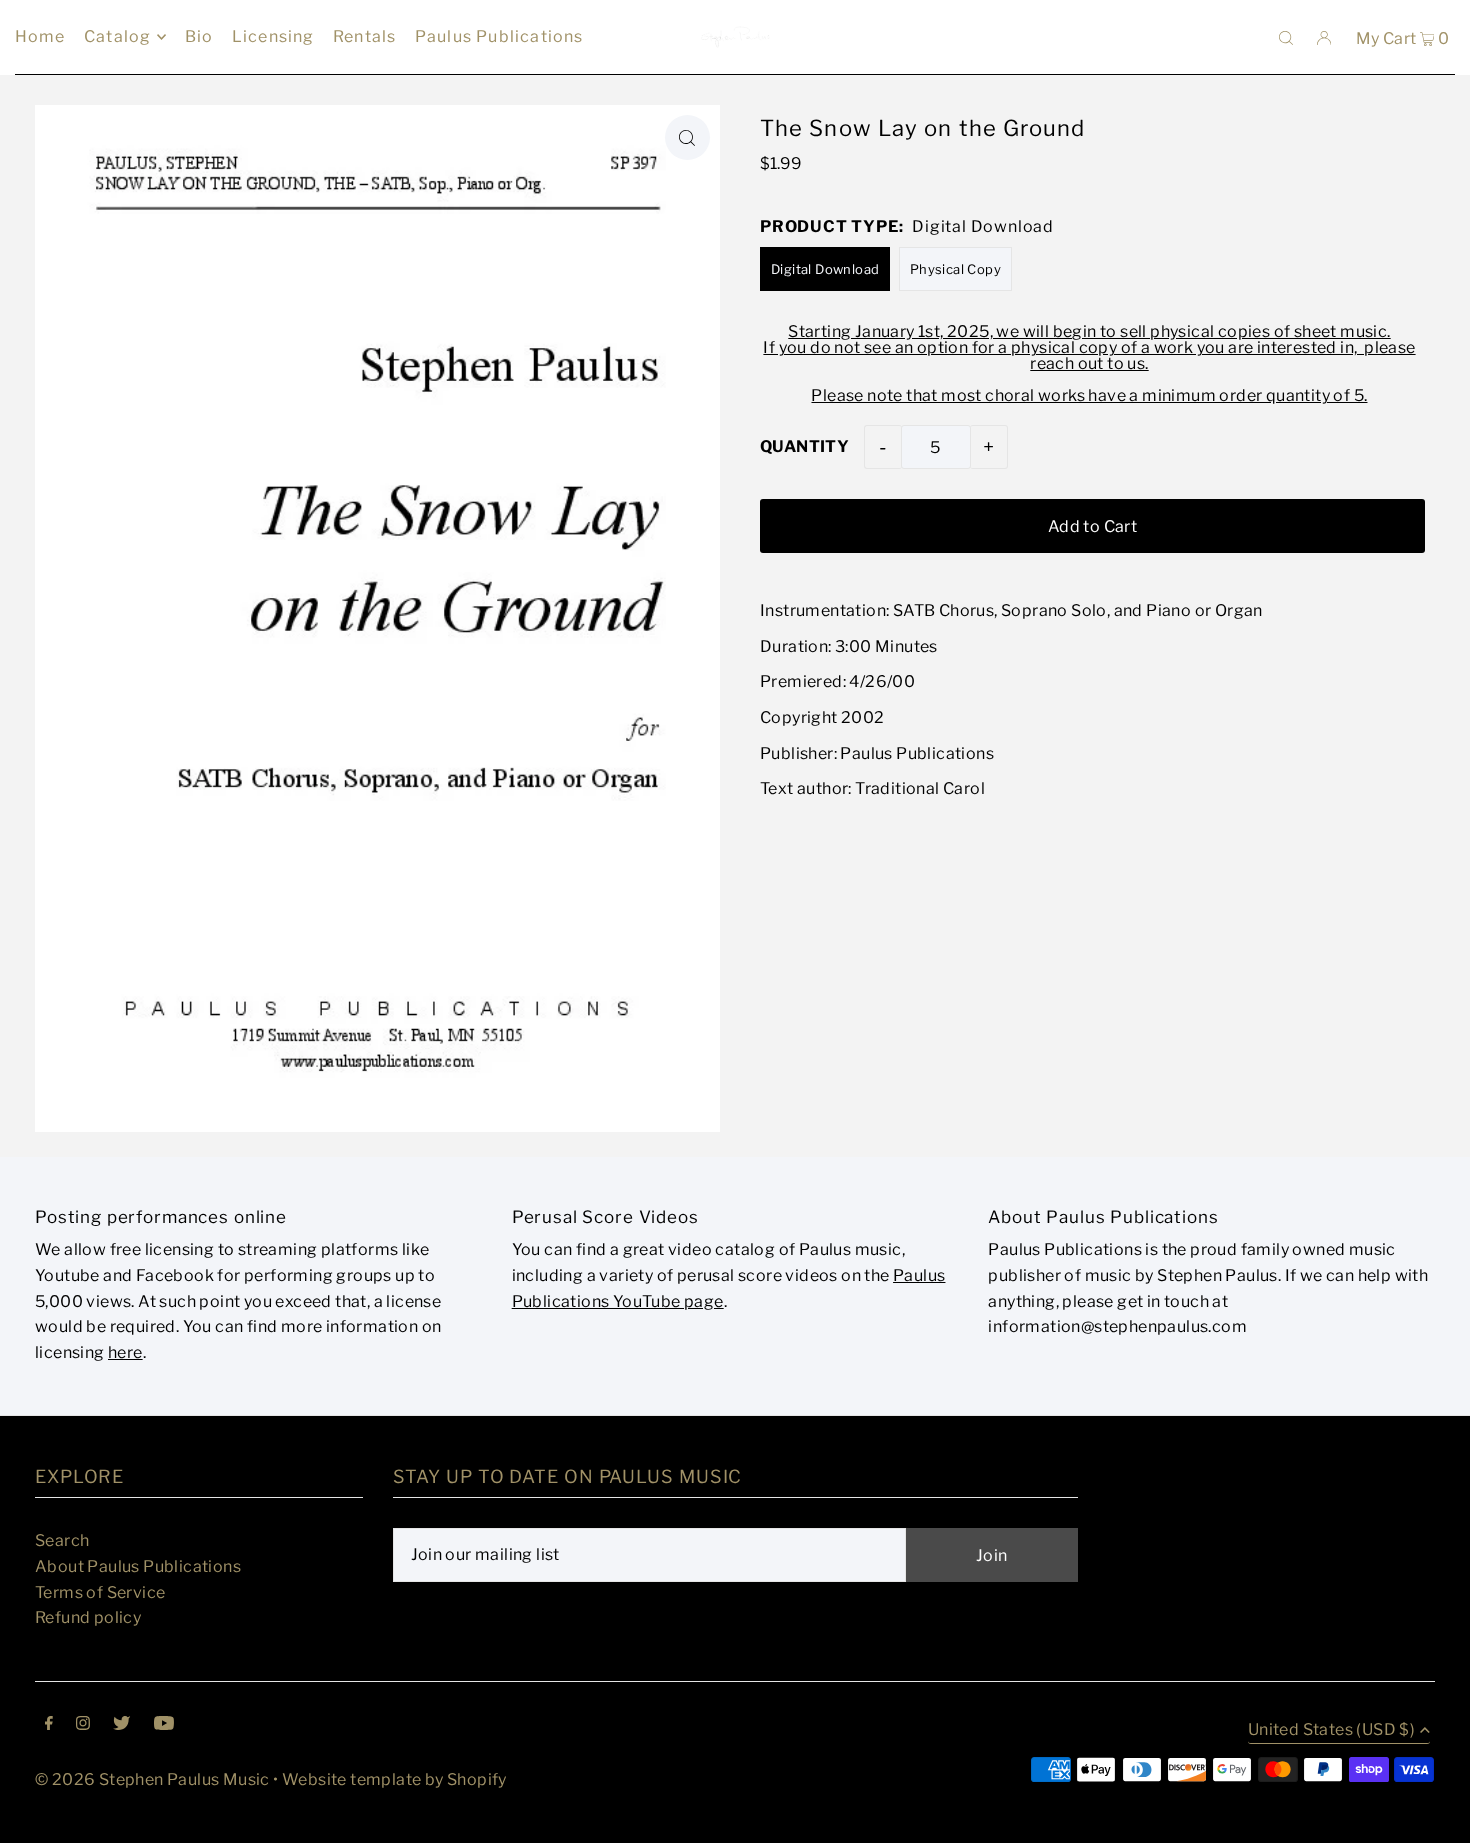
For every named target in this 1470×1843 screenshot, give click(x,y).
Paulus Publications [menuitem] (499, 36)
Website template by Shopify (394, 1779)
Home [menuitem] (40, 36)
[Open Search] (1286, 37)
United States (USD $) (1331, 1730)
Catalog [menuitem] (117, 36)
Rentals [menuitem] (364, 36)
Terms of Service (100, 1592)
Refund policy (88, 1617)
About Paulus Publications (138, 1566)
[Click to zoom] (687, 137)
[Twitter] (121, 1725)
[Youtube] (164, 1725)
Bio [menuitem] (199, 36)
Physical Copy (955, 269)
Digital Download (825, 269)
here (125, 1352)
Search (62, 1540)
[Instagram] (83, 1725)
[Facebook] (49, 1725)
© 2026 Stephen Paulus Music (152, 1779)
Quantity (804, 446)
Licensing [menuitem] (273, 36)
